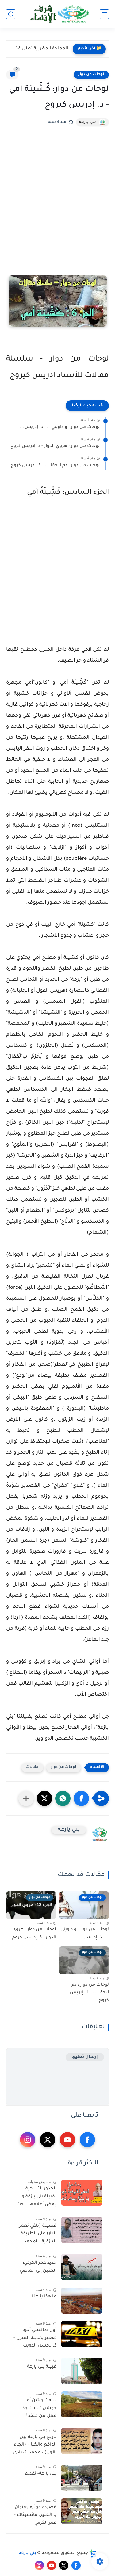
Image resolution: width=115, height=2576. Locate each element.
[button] (81, 1798)
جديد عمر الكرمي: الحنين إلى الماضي (38, 2267)
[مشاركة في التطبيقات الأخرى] (26, 1798)
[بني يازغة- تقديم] (82, 2478)
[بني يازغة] (58, 14)
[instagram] (28, 2140)
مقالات (32, 1767)
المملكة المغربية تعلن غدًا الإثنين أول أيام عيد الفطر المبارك (39, 49)
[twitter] (48, 2140)
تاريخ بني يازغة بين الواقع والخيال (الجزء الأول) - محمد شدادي (35, 2445)
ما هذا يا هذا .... (40, 2297)
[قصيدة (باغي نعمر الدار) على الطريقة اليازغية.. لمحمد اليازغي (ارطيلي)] (82, 2230)
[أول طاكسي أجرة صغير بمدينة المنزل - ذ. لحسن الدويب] (82, 2334)
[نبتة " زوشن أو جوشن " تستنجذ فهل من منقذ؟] (82, 2404)
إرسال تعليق (85, 2057)
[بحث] (11, 14)
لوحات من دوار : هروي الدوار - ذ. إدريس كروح (55, 446)
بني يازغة (27, 2553)
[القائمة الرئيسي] (104, 14)
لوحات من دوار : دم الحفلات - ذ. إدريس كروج (55, 466)
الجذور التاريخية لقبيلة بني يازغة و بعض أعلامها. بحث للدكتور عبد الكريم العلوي (36, 2198)
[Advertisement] (57, 209)
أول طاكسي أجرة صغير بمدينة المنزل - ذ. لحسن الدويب (35, 2338)
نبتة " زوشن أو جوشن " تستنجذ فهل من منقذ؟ (39, 2408)
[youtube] (67, 2140)
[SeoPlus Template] (93, 2554)
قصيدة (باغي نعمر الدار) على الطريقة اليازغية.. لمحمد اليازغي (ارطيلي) (38, 2235)
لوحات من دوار (91, 75)
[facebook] (87, 2140)
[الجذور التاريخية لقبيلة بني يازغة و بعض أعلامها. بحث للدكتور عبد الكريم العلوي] (82, 2193)
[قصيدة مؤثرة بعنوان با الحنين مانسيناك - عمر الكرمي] (82, 2511)
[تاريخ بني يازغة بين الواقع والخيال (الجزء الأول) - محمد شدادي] (82, 2441)
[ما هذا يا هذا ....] (82, 2301)
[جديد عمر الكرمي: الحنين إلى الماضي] (82, 2267)
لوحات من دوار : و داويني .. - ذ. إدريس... (60, 427)
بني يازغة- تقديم (41, 2474)
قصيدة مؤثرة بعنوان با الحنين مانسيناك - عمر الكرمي (35, 2515)
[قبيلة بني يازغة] (82, 2371)
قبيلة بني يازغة (42, 2367)
